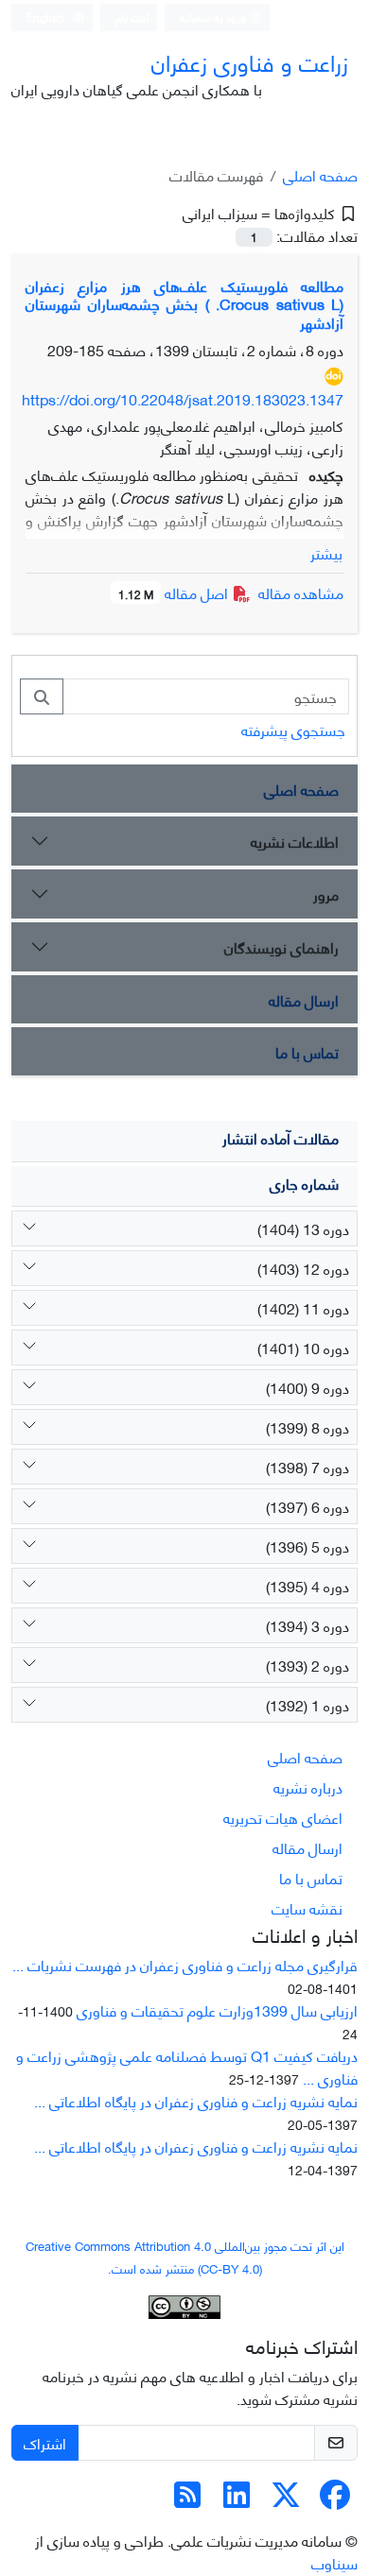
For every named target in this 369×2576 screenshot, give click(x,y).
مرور (326, 893)
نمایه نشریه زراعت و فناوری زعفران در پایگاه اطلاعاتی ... (196, 2100)
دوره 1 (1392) (307, 1704)
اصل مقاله (175, 592)
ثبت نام (132, 17)
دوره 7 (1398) (307, 1466)
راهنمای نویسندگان (281, 946)
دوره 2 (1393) (307, 1665)
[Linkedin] (237, 2499)
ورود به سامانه (214, 17)
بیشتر (326, 553)
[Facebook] (335, 2499)
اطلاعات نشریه (295, 841)
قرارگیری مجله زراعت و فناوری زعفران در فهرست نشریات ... (185, 1964)
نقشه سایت (307, 1907)
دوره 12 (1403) (303, 1268)
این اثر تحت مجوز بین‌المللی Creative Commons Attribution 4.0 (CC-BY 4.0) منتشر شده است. (185, 2257)
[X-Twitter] (286, 2499)
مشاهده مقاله (301, 592)
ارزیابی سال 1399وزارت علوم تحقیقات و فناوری (217, 2009)
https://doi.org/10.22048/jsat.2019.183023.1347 (183, 398)
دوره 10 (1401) (303, 1347)
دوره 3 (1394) (307, 1625)
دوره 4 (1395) (307, 1585)
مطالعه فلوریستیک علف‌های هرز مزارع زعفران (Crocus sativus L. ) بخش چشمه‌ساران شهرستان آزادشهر (184, 303)
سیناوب (334, 2562)
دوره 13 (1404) (303, 1228)
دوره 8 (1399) (307, 1426)
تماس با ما (307, 1051)
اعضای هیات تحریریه (283, 1817)
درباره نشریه (308, 1786)
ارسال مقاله (304, 999)
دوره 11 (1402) (303, 1307)
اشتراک (45, 2442)
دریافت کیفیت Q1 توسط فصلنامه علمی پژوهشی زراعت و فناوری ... (187, 2066)
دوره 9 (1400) (307, 1387)
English (47, 17)
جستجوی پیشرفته (293, 729)
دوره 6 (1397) (307, 1506)
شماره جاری (304, 1183)
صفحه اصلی (320, 174)
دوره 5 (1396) (307, 1546)
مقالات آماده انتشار (281, 1137)
